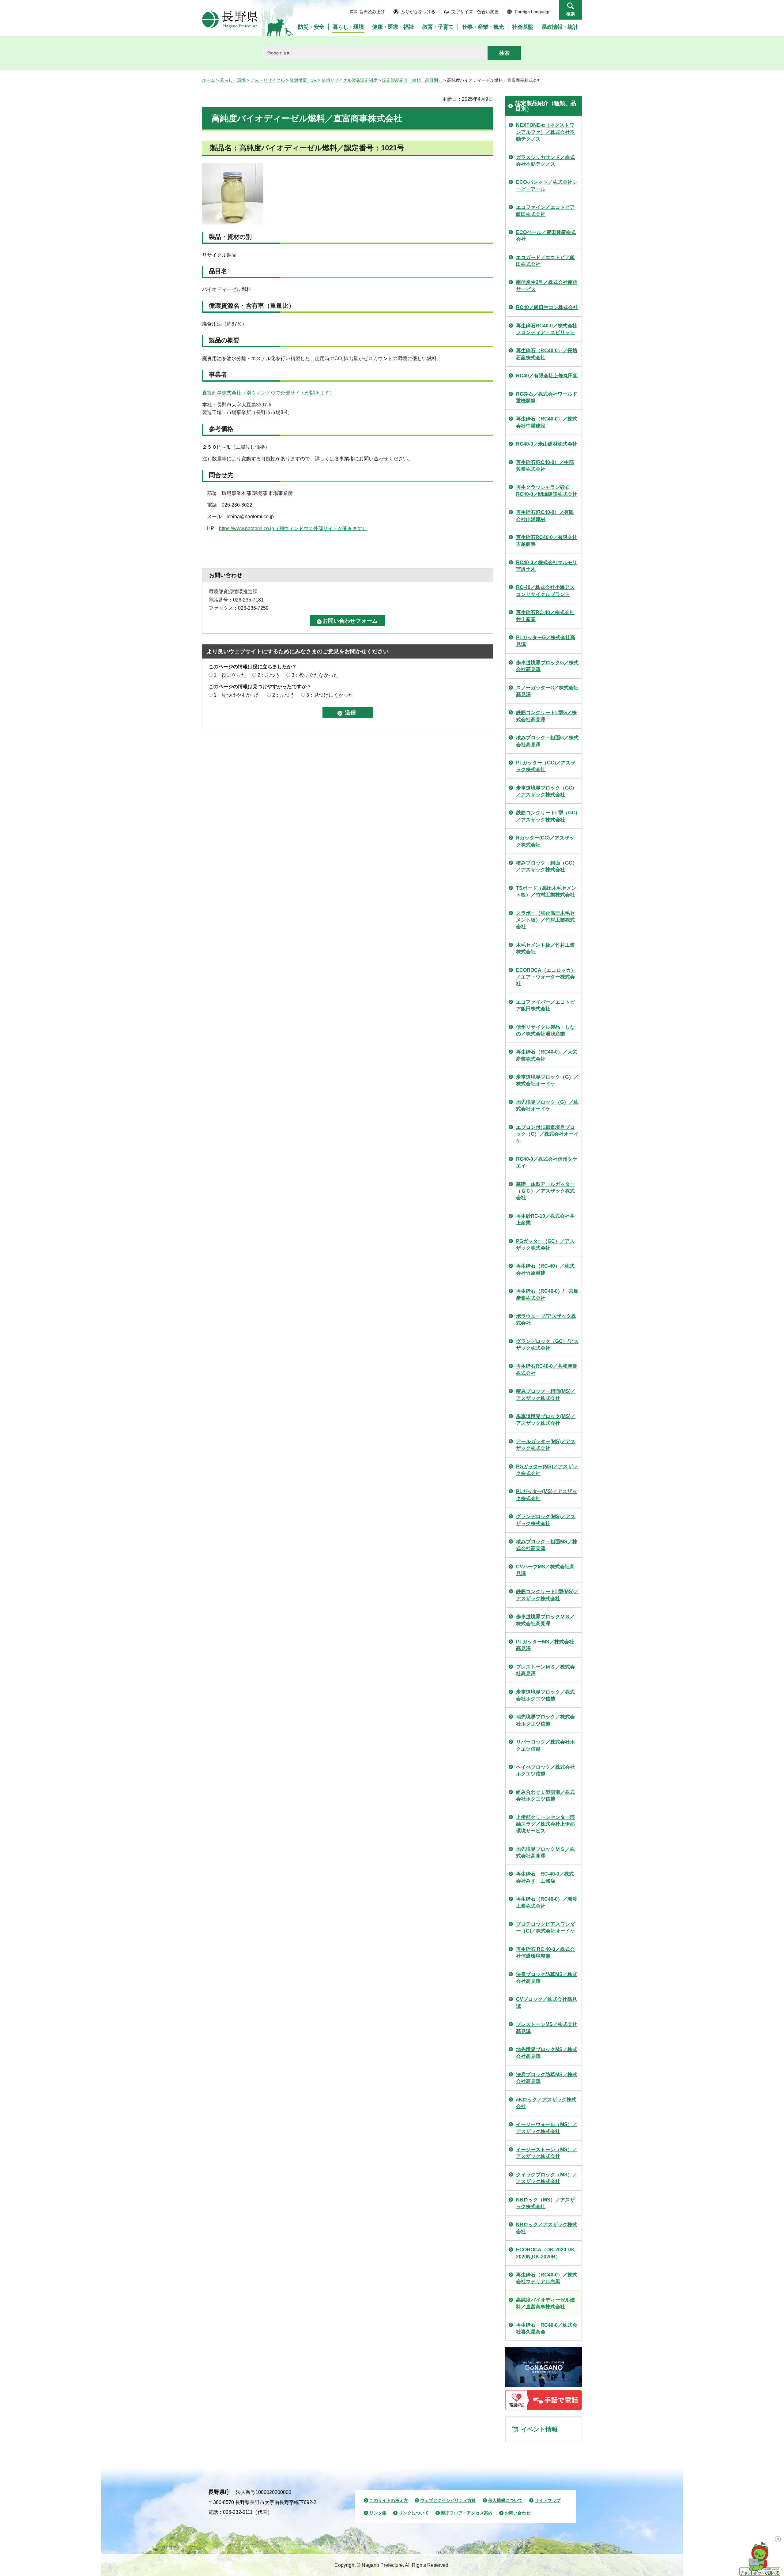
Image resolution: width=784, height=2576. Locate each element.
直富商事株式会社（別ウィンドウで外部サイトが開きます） (268, 393)
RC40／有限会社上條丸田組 (547, 376)
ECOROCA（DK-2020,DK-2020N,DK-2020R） (546, 2253)
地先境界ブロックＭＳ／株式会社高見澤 (545, 1852)
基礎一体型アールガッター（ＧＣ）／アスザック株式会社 (545, 1191)
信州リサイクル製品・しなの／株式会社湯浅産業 (545, 1030)
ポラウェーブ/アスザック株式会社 (546, 1320)
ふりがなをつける (418, 12)
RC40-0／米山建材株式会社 (547, 444)
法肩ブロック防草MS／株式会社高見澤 (547, 1978)
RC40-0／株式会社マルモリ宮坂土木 (547, 566)
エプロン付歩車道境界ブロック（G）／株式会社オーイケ (547, 1134)
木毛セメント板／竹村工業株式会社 (545, 948)
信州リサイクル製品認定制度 (349, 80)
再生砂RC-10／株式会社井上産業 (545, 1219)
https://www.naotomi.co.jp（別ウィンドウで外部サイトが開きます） (293, 528)
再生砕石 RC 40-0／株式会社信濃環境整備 (545, 1953)
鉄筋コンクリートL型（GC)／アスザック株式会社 (547, 816)
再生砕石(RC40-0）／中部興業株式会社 (545, 466)
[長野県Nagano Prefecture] (230, 20)
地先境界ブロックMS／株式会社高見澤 (547, 2053)
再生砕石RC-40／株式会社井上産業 (545, 616)
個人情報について (505, 2500)
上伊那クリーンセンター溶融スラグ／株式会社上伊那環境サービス (545, 1824)
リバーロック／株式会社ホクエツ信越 (545, 1745)
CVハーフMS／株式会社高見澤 (545, 1570)
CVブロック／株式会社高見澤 (547, 2003)
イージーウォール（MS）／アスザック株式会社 (547, 2128)
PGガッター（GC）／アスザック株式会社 (545, 1245)
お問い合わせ (518, 2513)
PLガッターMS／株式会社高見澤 (545, 1645)
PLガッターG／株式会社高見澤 (546, 641)
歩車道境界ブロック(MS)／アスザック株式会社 (546, 1420)
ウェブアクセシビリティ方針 (448, 2500)
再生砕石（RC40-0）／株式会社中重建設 (547, 422)
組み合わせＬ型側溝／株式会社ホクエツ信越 (545, 1795)
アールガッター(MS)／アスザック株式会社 (546, 1445)
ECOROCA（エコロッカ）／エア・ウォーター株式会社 (546, 977)
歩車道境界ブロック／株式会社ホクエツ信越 (545, 1695)
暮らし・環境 (233, 80)
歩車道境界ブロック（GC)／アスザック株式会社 (545, 791)
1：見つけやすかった (237, 695)
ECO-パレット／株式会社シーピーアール (547, 185)
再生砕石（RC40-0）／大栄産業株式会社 (547, 1055)
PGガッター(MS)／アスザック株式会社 (547, 1470)
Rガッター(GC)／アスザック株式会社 (545, 841)
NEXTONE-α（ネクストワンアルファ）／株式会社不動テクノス (545, 132)
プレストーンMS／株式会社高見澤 (547, 2028)
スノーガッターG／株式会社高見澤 (547, 691)
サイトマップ (548, 2500)
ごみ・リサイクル (268, 80)
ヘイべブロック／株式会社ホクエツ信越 (545, 1770)
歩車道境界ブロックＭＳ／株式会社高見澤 (545, 1620)
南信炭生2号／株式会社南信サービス (547, 286)
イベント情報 (539, 2429)
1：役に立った (230, 675)
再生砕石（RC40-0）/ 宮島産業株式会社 (547, 1294)
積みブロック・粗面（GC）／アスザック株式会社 (547, 866)
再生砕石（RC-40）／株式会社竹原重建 (545, 1269)
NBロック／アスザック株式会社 (547, 2228)
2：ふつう (269, 675)
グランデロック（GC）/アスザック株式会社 (547, 1345)
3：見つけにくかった (330, 695)
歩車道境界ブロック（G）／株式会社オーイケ (547, 1080)
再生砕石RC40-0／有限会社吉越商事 (547, 541)
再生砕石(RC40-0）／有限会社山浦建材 (545, 516)
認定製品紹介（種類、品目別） (412, 80)
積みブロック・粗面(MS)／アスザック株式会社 (546, 1395)
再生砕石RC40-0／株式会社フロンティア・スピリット (547, 329)
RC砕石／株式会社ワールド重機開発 (547, 397)
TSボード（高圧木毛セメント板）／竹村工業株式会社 (546, 891)
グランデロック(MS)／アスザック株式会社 (546, 1520)
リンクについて (414, 2513)
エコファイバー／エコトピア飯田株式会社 (545, 1005)
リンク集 (378, 2513)
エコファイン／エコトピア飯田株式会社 (545, 211)
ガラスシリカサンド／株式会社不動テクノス (545, 161)
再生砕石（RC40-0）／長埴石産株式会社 (547, 354)
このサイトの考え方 (389, 2500)
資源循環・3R (303, 80)
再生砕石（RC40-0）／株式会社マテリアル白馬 (547, 2278)
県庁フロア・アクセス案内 (467, 2513)
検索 (571, 14)
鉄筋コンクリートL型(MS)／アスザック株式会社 (547, 1595)
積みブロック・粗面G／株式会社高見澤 (547, 741)
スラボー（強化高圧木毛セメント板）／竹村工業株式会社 (545, 920)
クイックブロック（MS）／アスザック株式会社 (547, 2178)
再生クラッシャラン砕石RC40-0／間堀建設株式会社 (547, 490)
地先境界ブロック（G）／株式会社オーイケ (547, 1105)
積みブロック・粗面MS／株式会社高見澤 (547, 1545)
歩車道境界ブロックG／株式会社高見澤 (547, 666)
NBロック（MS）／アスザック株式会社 (545, 2203)
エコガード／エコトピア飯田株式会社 (545, 261)
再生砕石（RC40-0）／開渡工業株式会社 (547, 1902)
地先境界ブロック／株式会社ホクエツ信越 (545, 1720)
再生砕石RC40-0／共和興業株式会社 (547, 1369)
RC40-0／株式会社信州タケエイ (547, 1162)
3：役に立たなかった (315, 675)
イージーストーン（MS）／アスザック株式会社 (547, 2153)
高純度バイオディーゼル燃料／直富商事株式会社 (545, 2303)
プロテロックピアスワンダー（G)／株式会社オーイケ (546, 1927)
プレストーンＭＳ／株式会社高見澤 (545, 1670)
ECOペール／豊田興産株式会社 (546, 236)
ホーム (209, 80)
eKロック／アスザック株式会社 (546, 2103)
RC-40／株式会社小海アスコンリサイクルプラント (545, 591)
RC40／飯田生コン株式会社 (547, 307)
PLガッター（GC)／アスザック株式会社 (546, 766)
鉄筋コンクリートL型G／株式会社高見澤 (546, 716)
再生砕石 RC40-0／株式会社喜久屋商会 (547, 2328)
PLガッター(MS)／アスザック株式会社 (547, 1495)
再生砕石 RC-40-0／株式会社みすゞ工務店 (545, 1877)
